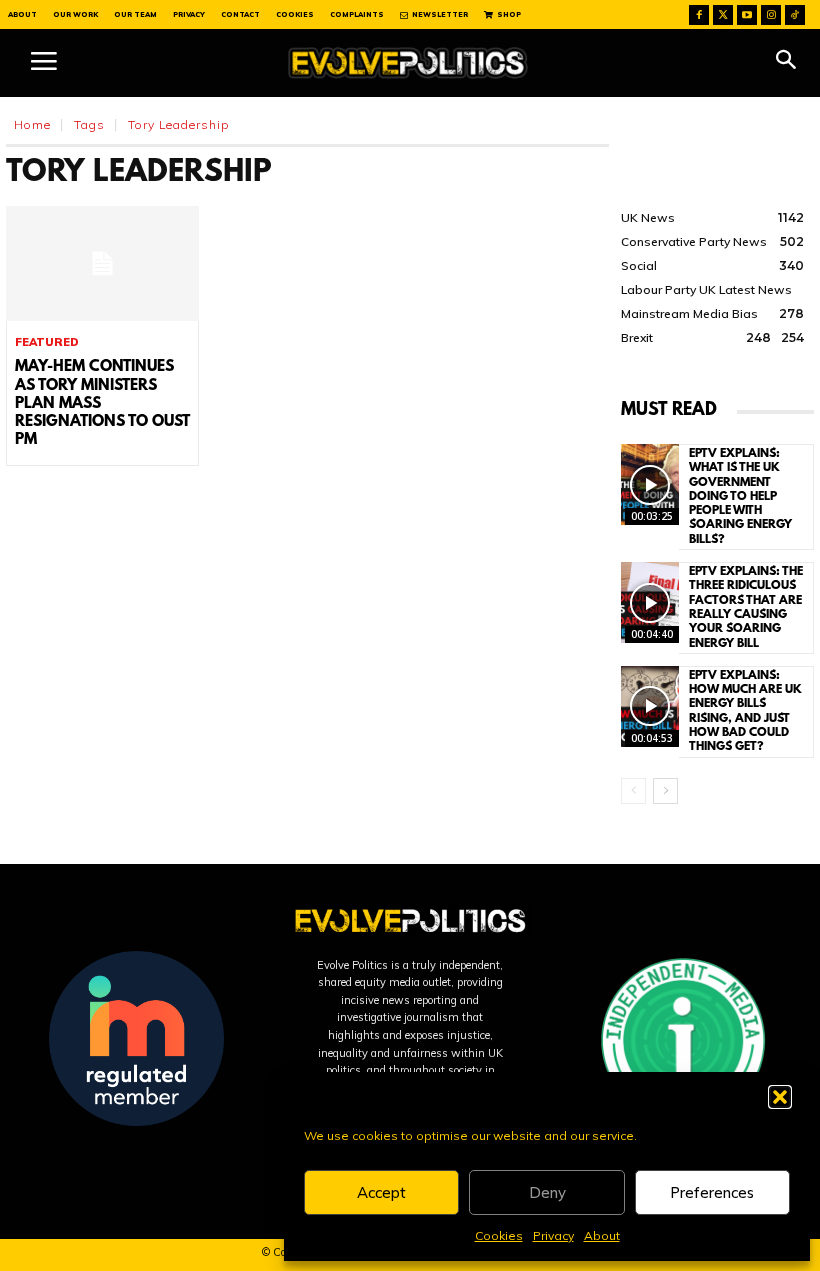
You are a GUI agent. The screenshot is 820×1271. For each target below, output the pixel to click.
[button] (780, 1097)
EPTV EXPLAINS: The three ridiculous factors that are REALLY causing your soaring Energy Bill (746, 607)
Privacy (553, 1235)
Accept (381, 1192)
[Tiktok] (795, 15)
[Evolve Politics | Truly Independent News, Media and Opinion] (408, 63)
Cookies (499, 1235)
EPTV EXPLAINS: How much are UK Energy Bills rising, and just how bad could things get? (745, 711)
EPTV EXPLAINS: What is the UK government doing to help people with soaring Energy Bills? (740, 497)
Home (32, 124)
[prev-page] (633, 791)
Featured (47, 342)
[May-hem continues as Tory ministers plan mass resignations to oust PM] (102, 264)
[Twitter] (723, 15)
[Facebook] (699, 15)
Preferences (712, 1192)
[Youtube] (747, 15)
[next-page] (665, 791)
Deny (547, 1192)
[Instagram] (771, 15)
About (602, 1235)
